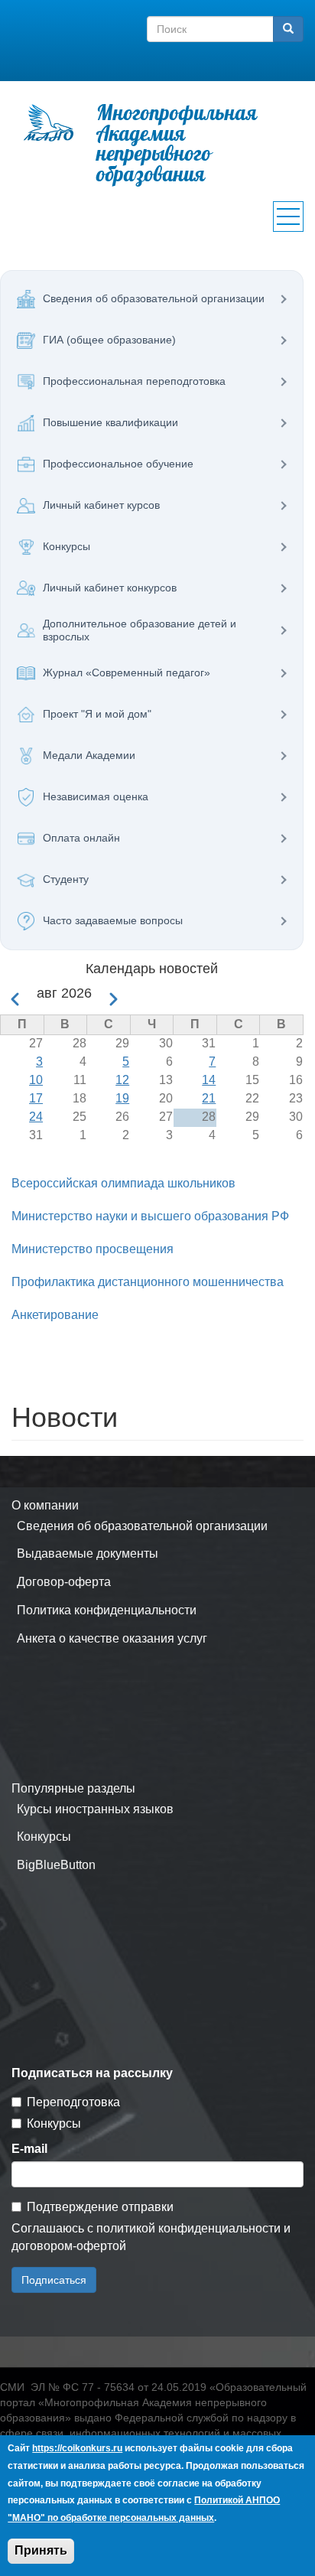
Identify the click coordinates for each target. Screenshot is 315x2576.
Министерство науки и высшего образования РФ (150, 1216)
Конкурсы (44, 1837)
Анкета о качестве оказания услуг (112, 1638)
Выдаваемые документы (88, 1553)
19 (122, 1098)
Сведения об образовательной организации (142, 1526)
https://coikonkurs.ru (77, 2448)
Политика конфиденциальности (107, 1610)
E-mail (29, 2149)
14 (209, 1080)
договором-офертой (69, 2246)
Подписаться (54, 2280)
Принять (41, 2550)
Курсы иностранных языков (95, 1809)
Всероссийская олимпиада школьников (123, 1183)
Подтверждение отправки (100, 2207)
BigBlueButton (56, 1865)
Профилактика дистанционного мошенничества (148, 1282)
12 (122, 1080)
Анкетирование (55, 1315)
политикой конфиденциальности (188, 2228)
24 (36, 1117)
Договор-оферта (64, 1582)
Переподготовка (73, 2102)
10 (36, 1080)
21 (209, 1098)
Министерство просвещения (93, 1249)
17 (36, 1098)
